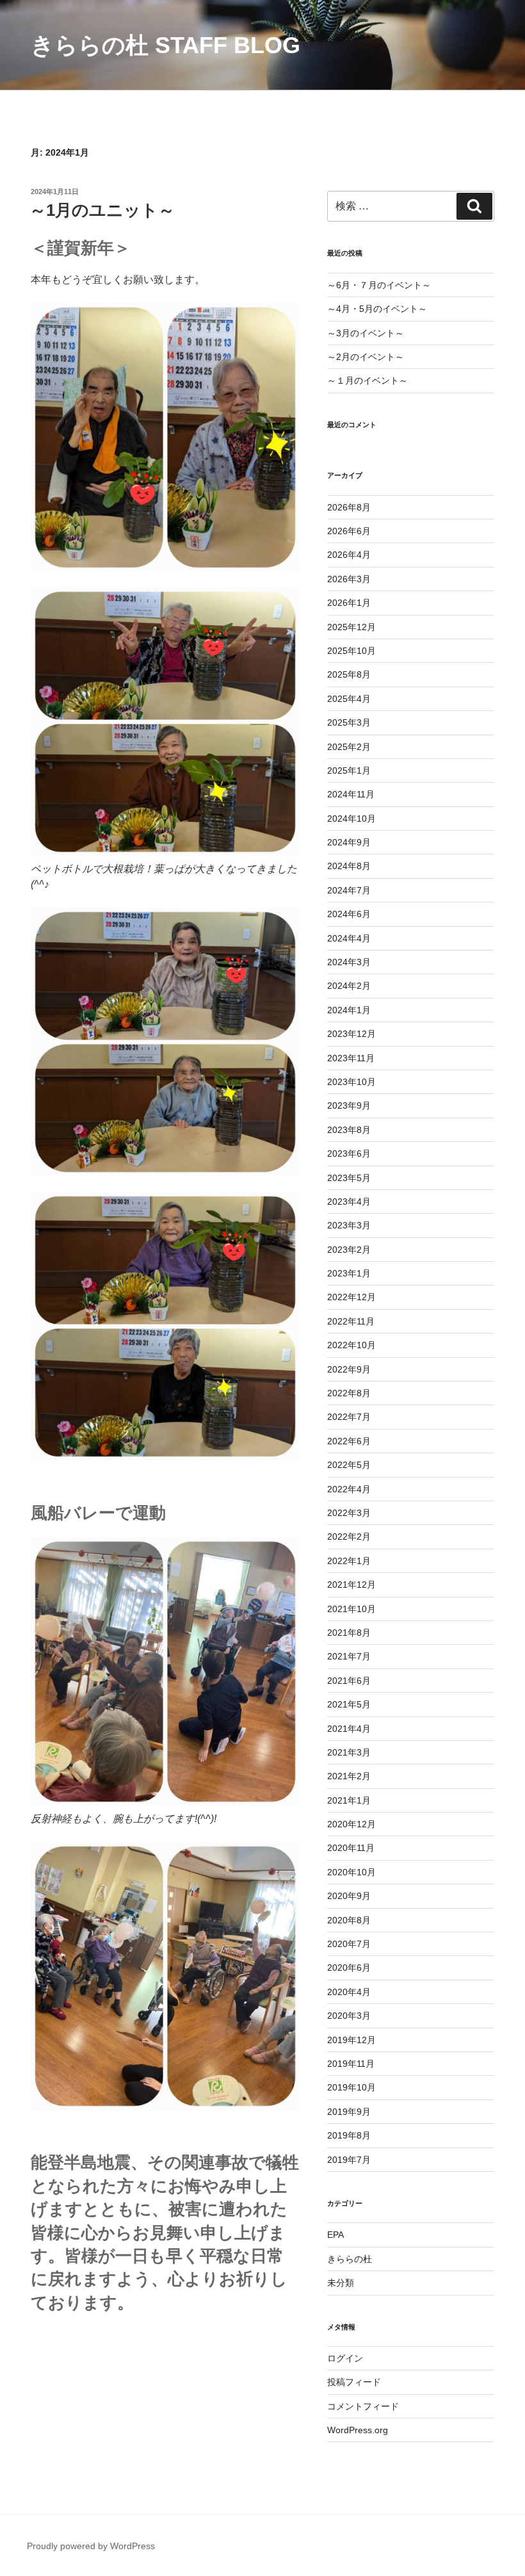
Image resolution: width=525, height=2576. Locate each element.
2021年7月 (349, 1656)
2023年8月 (349, 1130)
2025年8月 (349, 674)
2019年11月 (351, 2064)
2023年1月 (349, 1273)
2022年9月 (349, 1369)
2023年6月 (349, 1153)
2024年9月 (349, 842)
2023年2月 (349, 1250)
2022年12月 (351, 1297)
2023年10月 (351, 1082)
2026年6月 (349, 531)
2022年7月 (349, 1417)
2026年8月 (349, 507)
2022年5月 (349, 1465)
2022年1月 (349, 1561)
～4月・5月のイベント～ (377, 309)
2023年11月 (351, 1058)
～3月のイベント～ (366, 333)
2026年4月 (349, 555)
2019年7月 (349, 2160)
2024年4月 (349, 938)
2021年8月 (349, 1633)
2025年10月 (351, 651)
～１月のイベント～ (367, 380)
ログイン (345, 2358)
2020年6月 (349, 1968)
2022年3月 (349, 1513)
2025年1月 (349, 770)
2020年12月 (351, 1824)
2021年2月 (349, 1776)
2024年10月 (351, 819)
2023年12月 (351, 1034)
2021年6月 (349, 1681)
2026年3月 (349, 579)
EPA (335, 2235)
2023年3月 (349, 1225)
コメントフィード (363, 2406)
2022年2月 (349, 1537)
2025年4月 (349, 699)
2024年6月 (349, 914)
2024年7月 (349, 890)
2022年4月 (349, 1489)
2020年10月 (351, 1872)
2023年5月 (349, 1178)
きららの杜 (350, 2259)
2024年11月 (351, 794)
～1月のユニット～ (102, 210)
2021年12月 (351, 1585)
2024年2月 (349, 986)
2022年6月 (349, 1441)
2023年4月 (349, 1202)
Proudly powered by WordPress (91, 2546)
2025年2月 (349, 747)
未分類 (341, 2283)
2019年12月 (351, 2040)
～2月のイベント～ (366, 357)
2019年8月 (349, 2135)
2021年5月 (349, 1704)
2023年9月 (349, 1105)
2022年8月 (349, 1393)
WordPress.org (358, 2430)
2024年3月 (349, 962)
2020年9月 (349, 1896)
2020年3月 (349, 2016)
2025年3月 (349, 722)
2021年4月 (349, 1729)
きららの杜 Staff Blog (166, 45)
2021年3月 (349, 1752)
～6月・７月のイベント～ (379, 285)
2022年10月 (351, 1345)
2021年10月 (351, 1609)
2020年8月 (349, 1920)
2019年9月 (349, 2112)
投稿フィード (354, 2382)
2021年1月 (349, 1800)
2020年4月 (349, 1992)
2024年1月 (349, 1010)
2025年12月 (351, 627)
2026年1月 (349, 603)
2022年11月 (351, 1321)
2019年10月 (351, 2087)
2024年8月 (349, 866)
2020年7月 (349, 1944)
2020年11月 (351, 1848)
